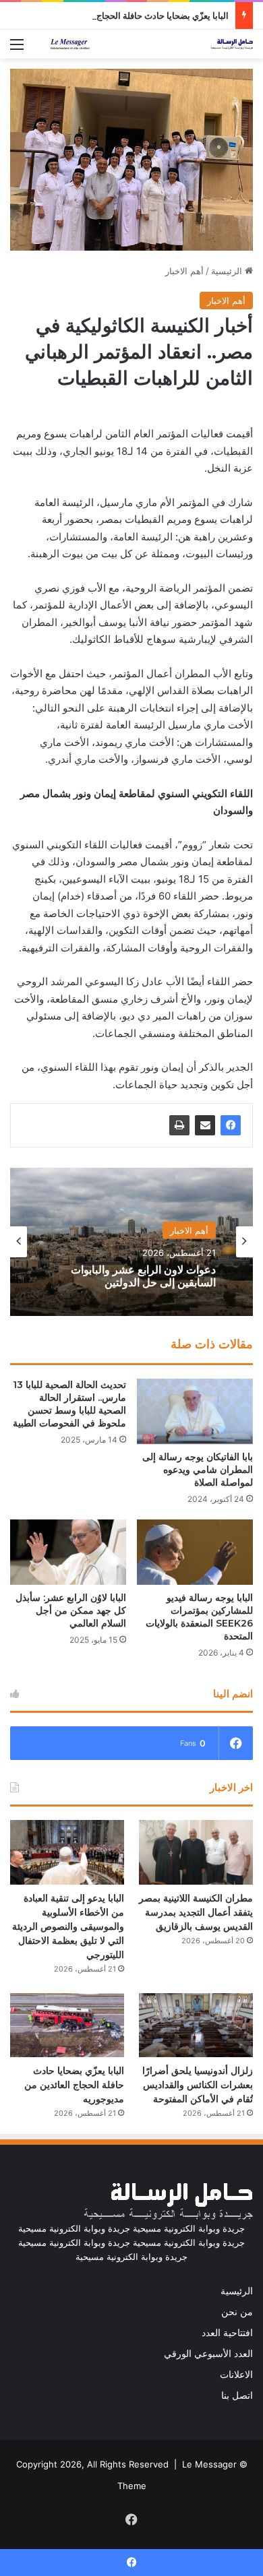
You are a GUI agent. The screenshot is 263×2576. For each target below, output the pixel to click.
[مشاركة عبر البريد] (205, 1125)
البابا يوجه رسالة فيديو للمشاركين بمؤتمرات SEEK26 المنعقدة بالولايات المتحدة (199, 1617)
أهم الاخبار (184, 271)
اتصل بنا (237, 2395)
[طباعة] (179, 1125)
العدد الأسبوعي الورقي (208, 2354)
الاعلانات (236, 2375)
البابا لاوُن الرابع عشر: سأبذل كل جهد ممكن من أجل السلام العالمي (71, 1610)
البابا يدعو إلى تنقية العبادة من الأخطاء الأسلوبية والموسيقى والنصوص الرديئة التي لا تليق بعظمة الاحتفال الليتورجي (68, 1926)
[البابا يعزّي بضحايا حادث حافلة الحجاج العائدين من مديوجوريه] (67, 2025)
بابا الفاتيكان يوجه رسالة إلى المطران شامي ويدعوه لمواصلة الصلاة (198, 1470)
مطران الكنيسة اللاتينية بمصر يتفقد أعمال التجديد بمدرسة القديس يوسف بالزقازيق (196, 1912)
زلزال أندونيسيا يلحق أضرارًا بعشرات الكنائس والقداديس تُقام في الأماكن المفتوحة (198, 2085)
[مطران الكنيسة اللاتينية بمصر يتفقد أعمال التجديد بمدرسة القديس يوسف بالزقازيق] (196, 1852)
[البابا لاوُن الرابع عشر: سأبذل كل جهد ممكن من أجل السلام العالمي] (68, 1552)
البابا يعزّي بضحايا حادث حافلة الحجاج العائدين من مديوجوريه (120, 15)
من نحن (237, 2312)
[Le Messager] (152, 44)
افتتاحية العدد (227, 2333)
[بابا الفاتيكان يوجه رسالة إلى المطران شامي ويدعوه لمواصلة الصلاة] (195, 1411)
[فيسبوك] (231, 1125)
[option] (131, 1242)
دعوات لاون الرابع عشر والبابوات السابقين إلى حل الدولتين (143, 1276)
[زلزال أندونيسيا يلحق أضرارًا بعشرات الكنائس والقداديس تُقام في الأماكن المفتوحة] (196, 2025)
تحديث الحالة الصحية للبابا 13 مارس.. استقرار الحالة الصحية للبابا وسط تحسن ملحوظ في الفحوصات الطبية (69, 1404)
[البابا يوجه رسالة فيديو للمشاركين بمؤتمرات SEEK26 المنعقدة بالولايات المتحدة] (195, 1552)
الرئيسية (228, 271)
